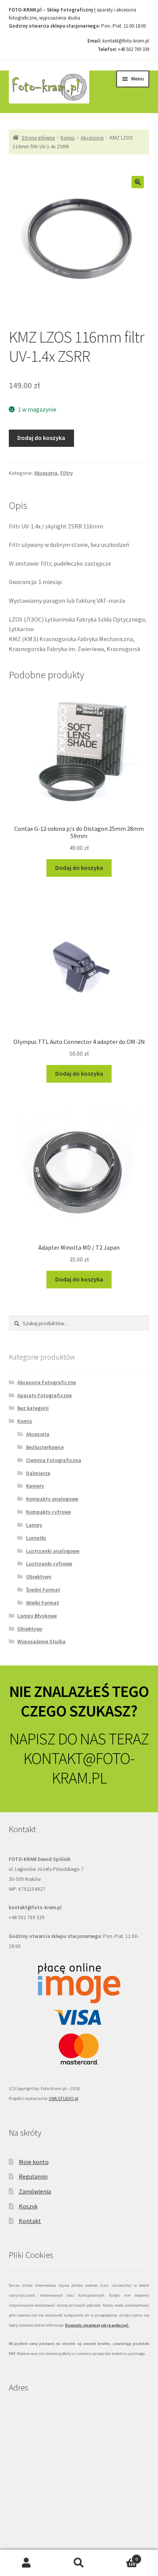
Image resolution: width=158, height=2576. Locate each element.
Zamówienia (35, 2191)
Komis (68, 138)
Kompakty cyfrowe (49, 1512)
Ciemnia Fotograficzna (54, 1460)
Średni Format (43, 1590)
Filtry (67, 473)
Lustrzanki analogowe (53, 1551)
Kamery (35, 1486)
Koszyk (28, 2206)
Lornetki (36, 1538)
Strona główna (38, 138)
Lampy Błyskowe (37, 1616)
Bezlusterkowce (45, 1447)
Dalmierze (38, 1473)
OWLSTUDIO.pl (63, 2098)
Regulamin (33, 2176)
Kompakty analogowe (52, 1499)
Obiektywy (39, 1577)
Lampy (34, 1525)
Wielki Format (43, 1603)
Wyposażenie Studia (41, 1641)
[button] (138, 182)
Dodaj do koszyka (41, 438)
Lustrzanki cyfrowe (49, 1564)
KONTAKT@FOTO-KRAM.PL (79, 1768)
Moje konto (34, 2162)
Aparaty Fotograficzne (44, 1395)
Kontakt (30, 2221)
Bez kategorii (33, 1408)
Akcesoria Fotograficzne (47, 1382)
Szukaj (79, 2563)
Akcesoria (92, 138)
